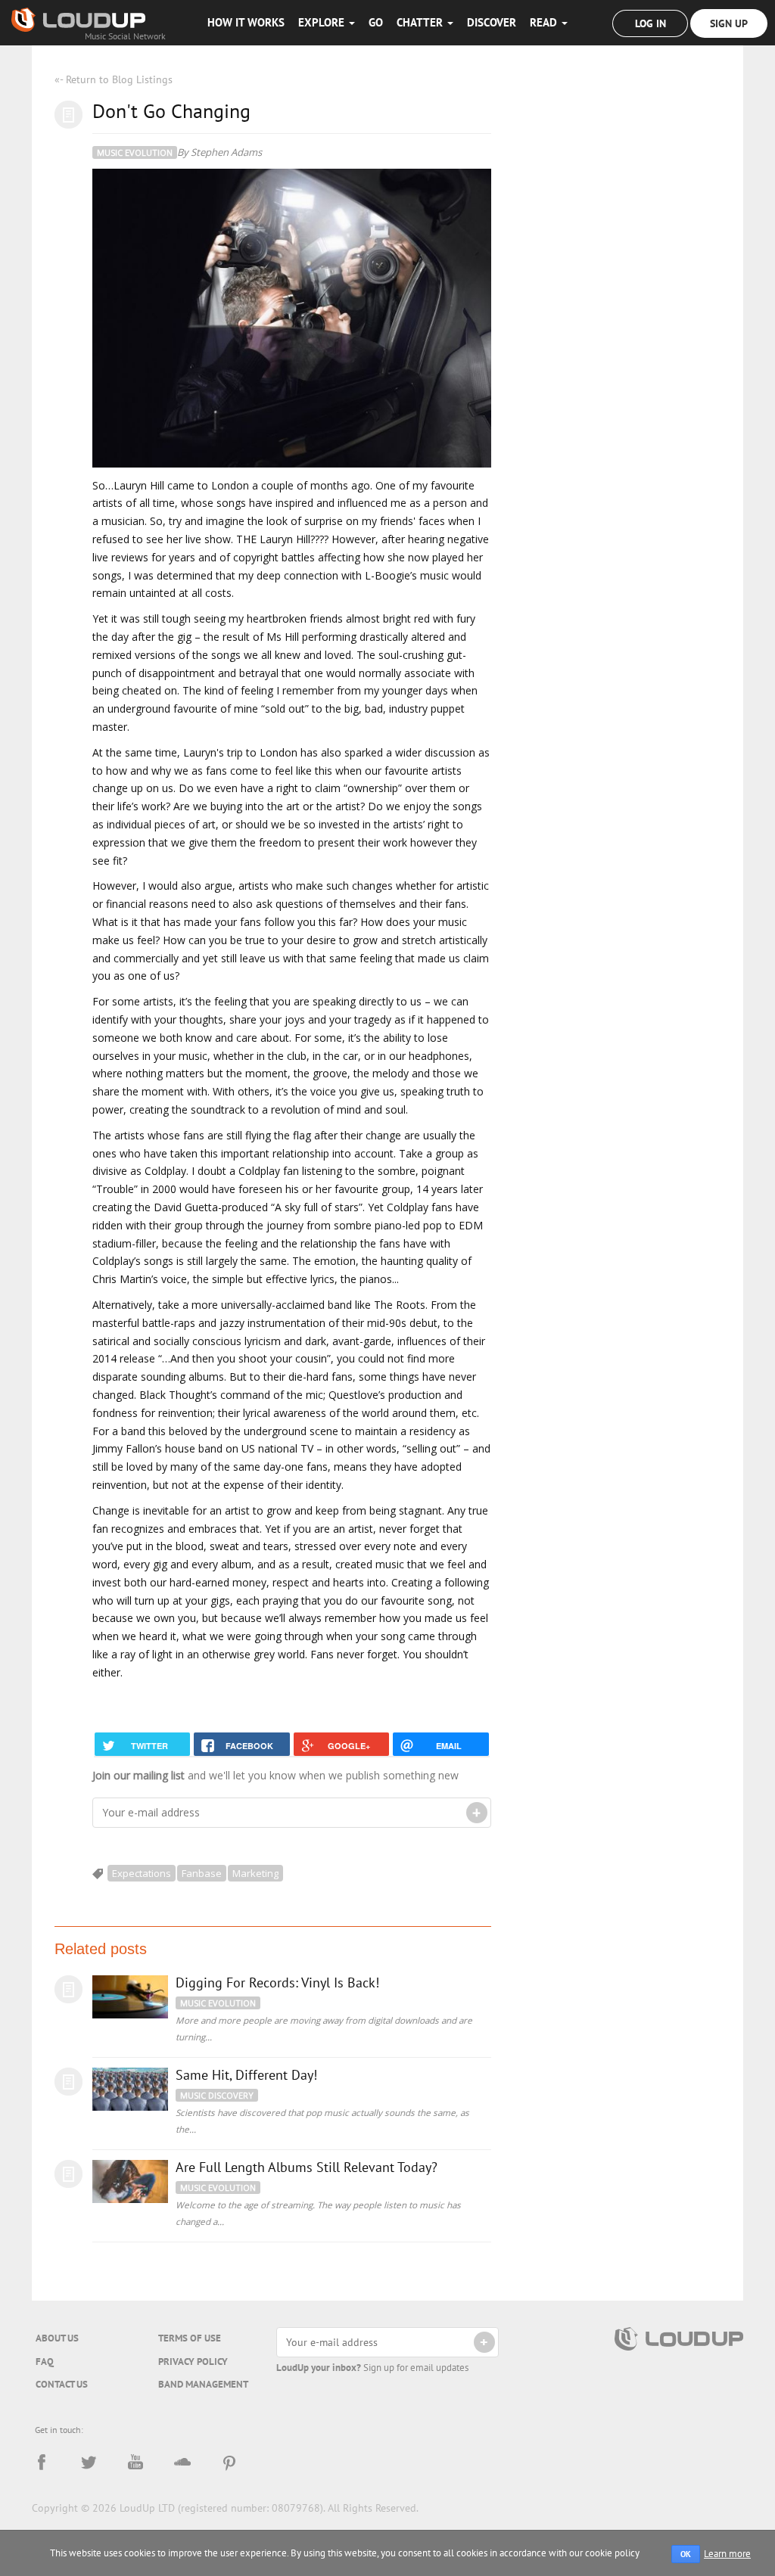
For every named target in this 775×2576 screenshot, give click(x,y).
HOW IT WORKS (246, 22)
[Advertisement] (627, 197)
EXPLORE (323, 22)
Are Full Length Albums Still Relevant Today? (307, 2167)
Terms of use (190, 2338)
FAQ (45, 2362)
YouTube (135, 2463)
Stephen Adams (226, 152)
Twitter (89, 2463)
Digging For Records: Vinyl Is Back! (277, 1982)
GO (376, 22)
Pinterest (229, 2463)
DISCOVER (492, 22)
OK (686, 2554)
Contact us (62, 2384)
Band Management (203, 2384)
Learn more (727, 2554)
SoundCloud (182, 2463)
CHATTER (421, 22)
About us (57, 2338)
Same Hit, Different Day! (246, 2075)
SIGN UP (729, 23)
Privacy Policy (193, 2362)
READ (545, 22)
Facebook (42, 2463)
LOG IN (651, 23)
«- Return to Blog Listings (114, 79)
